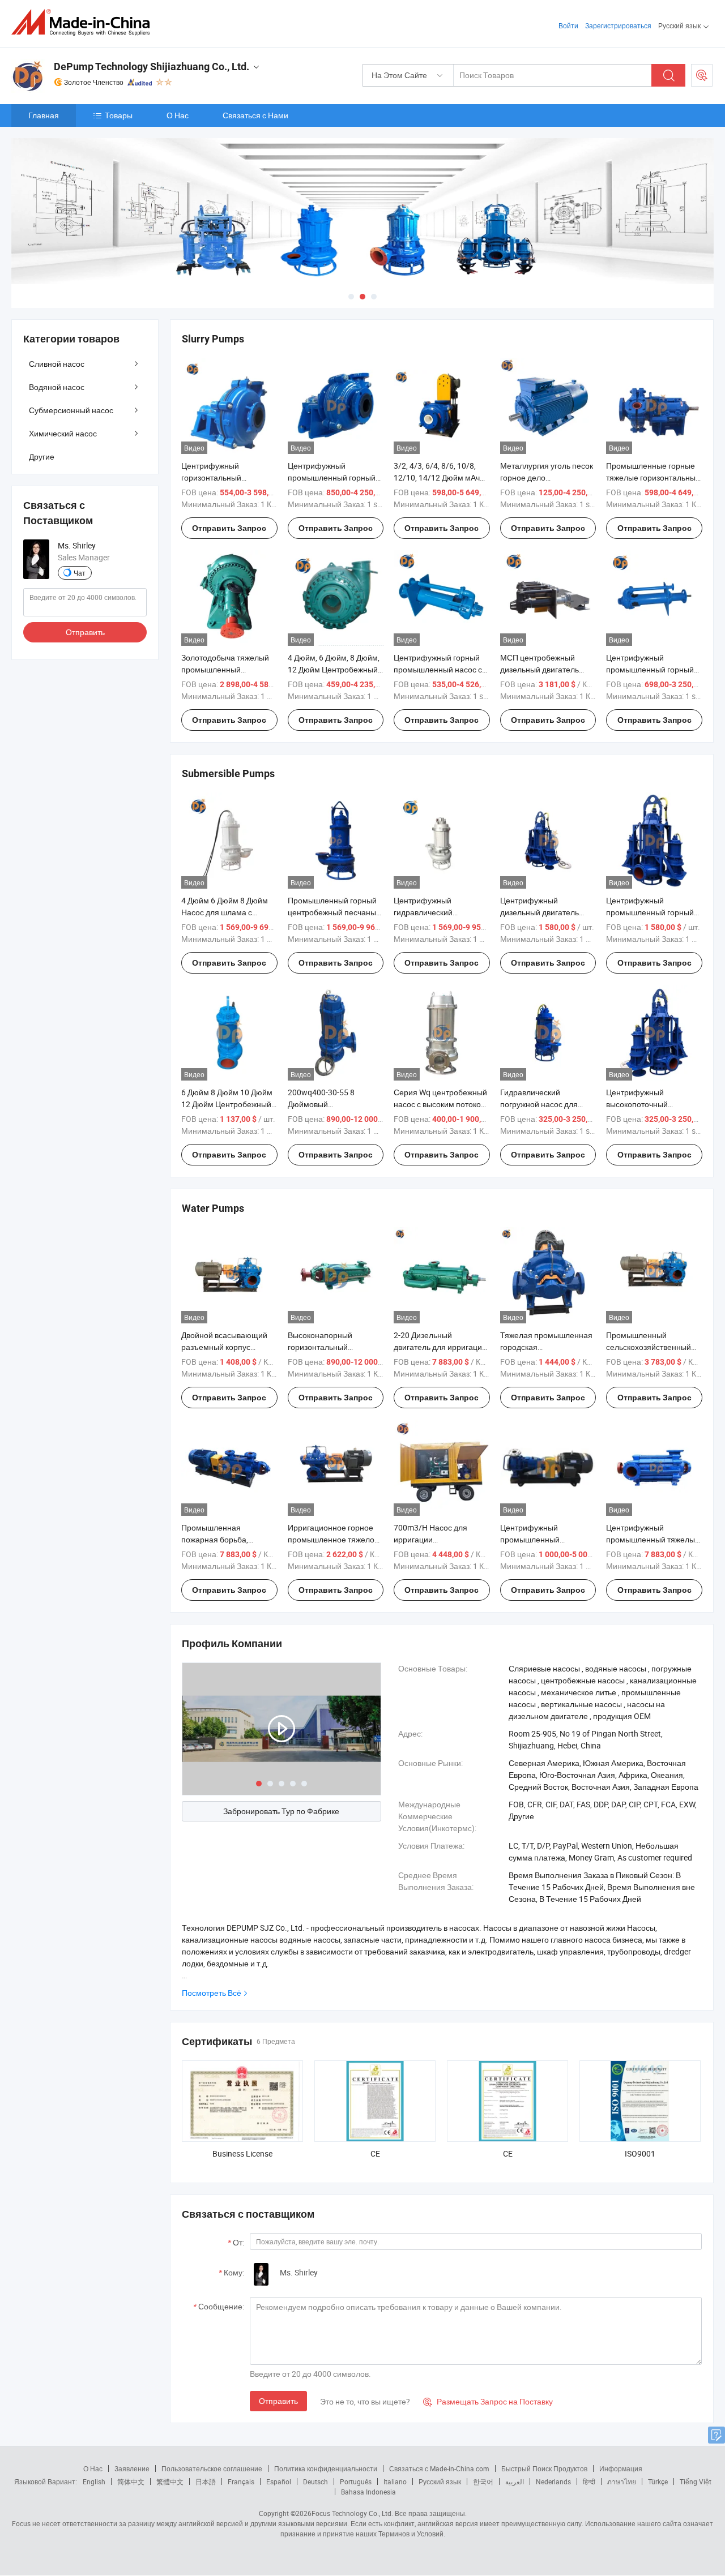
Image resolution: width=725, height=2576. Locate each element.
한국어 (483, 2481)
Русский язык (440, 2481)
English (94, 2481)
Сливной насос (57, 364)
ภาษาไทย (622, 2481)
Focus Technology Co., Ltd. (352, 2513)
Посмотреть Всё (212, 1993)
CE (375, 2153)
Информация (621, 2468)
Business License (242, 2153)
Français (241, 2481)
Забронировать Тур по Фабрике (281, 1811)
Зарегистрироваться (618, 25)
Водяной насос (57, 387)
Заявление (132, 2468)
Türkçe (658, 2481)
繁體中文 (170, 2481)
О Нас (178, 115)
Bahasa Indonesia (368, 2492)
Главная (44, 115)
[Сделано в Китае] (84, 22)
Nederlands (553, 2481)
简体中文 (131, 2481)
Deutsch (315, 2481)
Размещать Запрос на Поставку (488, 2401)
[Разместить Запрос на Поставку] (702, 75)
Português (356, 2481)
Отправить (278, 2401)
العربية (515, 2481)
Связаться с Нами (255, 115)
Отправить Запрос (229, 528)
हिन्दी (589, 2481)
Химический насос (63, 433)
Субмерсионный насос (71, 410)
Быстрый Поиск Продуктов (544, 2468)
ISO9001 (640, 2153)
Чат (80, 573)
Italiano (395, 2481)
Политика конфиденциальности (326, 2468)
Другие (42, 457)
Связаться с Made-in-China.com (439, 2468)
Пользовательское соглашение (212, 2468)
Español (279, 2481)
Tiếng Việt (696, 2481)
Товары (119, 115)
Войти (568, 25)
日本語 (206, 2481)
